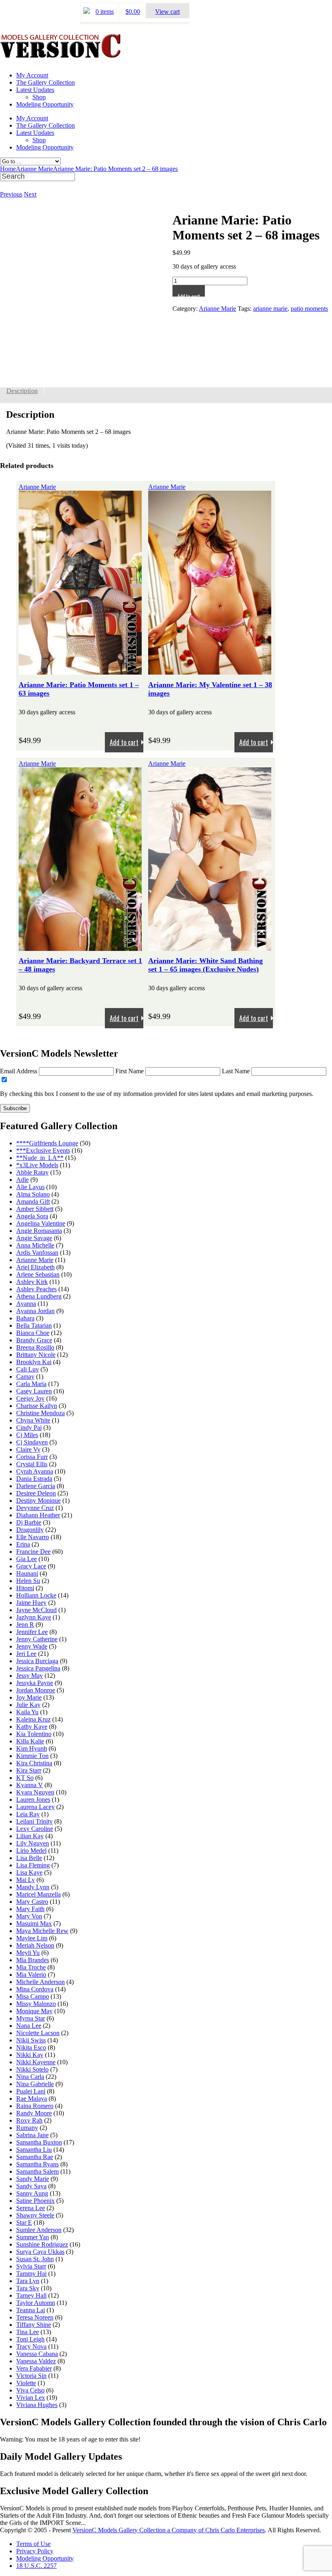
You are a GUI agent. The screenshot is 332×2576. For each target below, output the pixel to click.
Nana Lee (29, 2026)
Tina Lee (28, 2332)
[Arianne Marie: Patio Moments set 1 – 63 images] (80, 671)
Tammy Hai (31, 2274)
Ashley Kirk (32, 1282)
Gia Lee (27, 1559)
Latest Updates (35, 90)
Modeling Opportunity (45, 104)
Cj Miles (27, 1435)
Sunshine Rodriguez (42, 2244)
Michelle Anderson (40, 1982)
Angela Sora (32, 1216)
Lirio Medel (31, 1851)
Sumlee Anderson (39, 2230)
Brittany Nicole (36, 1355)
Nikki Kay (30, 2055)
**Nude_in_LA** (40, 1158)
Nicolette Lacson (38, 2033)
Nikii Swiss (31, 2040)
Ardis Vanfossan (37, 1253)
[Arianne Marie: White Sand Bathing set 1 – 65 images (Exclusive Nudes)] (210, 947)
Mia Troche (31, 1967)
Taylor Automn (36, 2303)
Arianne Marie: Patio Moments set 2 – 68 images (115, 169)
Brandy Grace (34, 1340)
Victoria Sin (31, 2376)
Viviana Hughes (37, 2405)
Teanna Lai (31, 2310)
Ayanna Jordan (35, 1311)
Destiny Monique (38, 1501)
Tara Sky (28, 2288)
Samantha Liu (34, 2150)
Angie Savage (34, 1238)
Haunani (27, 1573)
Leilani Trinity (34, 1821)
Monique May (34, 2011)
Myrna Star (31, 2018)
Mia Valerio (31, 1975)
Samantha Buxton (39, 2142)
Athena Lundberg (39, 1296)
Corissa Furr (32, 1457)
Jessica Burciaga (37, 1661)
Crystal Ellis (32, 1464)
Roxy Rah (29, 2120)
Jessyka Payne (35, 1683)
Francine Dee (33, 1552)
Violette (26, 2383)
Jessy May (30, 1676)
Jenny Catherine (37, 1639)
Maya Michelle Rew (42, 1931)
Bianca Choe (33, 1333)
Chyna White (33, 1420)
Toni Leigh (30, 2339)
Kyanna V (30, 1785)
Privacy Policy (35, 2551)
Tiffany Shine (34, 2325)
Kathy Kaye (32, 1727)
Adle (22, 1180)
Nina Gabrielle (35, 2084)
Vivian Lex (31, 2398)
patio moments (309, 309)
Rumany (27, 2128)
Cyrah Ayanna (35, 1471)
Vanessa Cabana (37, 2354)
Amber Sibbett (35, 1209)
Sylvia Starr (31, 2266)
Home (8, 169)
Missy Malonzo (36, 2004)
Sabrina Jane (32, 2135)
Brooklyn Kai (34, 1362)
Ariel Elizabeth (35, 1267)
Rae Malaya (32, 2099)
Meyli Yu (28, 1953)
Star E (24, 2222)
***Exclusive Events (43, 1150)
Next (30, 194)
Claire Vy (28, 1449)
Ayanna (26, 1304)
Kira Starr (29, 1770)
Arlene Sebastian (38, 1274)
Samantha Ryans (37, 2164)
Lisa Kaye (29, 1872)
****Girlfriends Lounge (47, 1143)
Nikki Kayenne (36, 2062)
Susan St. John (35, 2259)
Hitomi (25, 1588)
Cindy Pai (29, 1428)
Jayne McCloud (36, 1610)
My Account (32, 75)
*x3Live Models (37, 1165)
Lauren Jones (33, 1800)
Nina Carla (30, 2077)
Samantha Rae (35, 2157)
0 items (105, 12)
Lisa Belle (29, 1858)
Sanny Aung (32, 2193)
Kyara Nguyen (35, 1792)
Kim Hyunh (32, 1748)
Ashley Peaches (36, 1289)
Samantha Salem (37, 2171)
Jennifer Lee (32, 1632)
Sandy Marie (33, 2179)
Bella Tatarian (34, 1325)
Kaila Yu (27, 1712)
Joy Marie (29, 1697)
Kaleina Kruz (33, 1719)
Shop (39, 97)
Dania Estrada (34, 1479)
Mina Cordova (35, 1989)
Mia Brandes (33, 1960)
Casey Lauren (34, 1391)
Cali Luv (28, 1369)
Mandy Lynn (33, 1887)
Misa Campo (33, 1996)
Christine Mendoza (40, 1413)
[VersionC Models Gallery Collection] (61, 55)
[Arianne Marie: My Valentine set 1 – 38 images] (210, 671)
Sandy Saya (31, 2186)
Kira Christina (34, 1763)
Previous (11, 194)
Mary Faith (30, 1909)
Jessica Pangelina (38, 1668)
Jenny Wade (32, 1646)
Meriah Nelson (35, 1945)
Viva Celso (30, 2390)
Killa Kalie (30, 1741)
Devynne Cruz (35, 1508)
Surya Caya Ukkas (40, 2252)
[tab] (22, 391)
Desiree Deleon (36, 1493)
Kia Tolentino (34, 1734)
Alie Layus (30, 1187)
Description (22, 391)
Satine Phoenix (35, 2201)
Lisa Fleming (33, 1865)
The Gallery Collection (46, 82)
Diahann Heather (38, 1515)
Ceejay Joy (30, 1398)
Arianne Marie (34, 169)
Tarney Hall (31, 2295)
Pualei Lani (31, 2091)
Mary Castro (32, 1902)
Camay (25, 1377)
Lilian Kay (30, 1836)
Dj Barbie (29, 1522)
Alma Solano (33, 1194)
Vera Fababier (34, 2368)
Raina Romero (35, 2106)
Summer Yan (33, 2237)
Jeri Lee (26, 1654)
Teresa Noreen (35, 2317)
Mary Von (29, 1916)
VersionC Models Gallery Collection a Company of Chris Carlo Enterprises (169, 2530)
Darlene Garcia (36, 1486)
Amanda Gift (33, 1201)
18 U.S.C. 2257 (36, 2566)
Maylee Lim (32, 1938)
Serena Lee (31, 2208)
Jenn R (25, 1624)
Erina (23, 1544)
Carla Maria (31, 1384)
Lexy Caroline (35, 1829)
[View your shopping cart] (87, 12)
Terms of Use (33, 2544)
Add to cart (189, 294)
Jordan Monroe (36, 1690)
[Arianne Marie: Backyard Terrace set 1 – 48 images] (80, 947)
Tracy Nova (31, 2346)
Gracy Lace (31, 1566)
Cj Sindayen (32, 1442)
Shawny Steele (35, 2215)
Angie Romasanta (39, 1231)
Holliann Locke (36, 1595)
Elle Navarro (33, 1537)
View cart (167, 12)
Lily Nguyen (33, 1843)
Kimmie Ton (32, 1756)
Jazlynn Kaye (34, 1617)
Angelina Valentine (41, 1223)
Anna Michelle (35, 1245)
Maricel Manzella (38, 1894)
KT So (25, 1778)
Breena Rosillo (35, 1347)
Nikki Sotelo (32, 2069)
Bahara (25, 1318)
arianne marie (270, 309)
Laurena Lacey (35, 1807)
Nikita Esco (31, 2047)
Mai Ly (26, 1880)
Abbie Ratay (32, 1172)
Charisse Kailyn (37, 1406)
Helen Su (28, 1581)
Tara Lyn (28, 2281)
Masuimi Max (34, 1923)
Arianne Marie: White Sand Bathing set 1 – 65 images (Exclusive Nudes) (205, 965)
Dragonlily (30, 1530)
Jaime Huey (31, 1603)
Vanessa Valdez (36, 2361)
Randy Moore (34, 2113)
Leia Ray (28, 1814)
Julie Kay (28, 1705)
